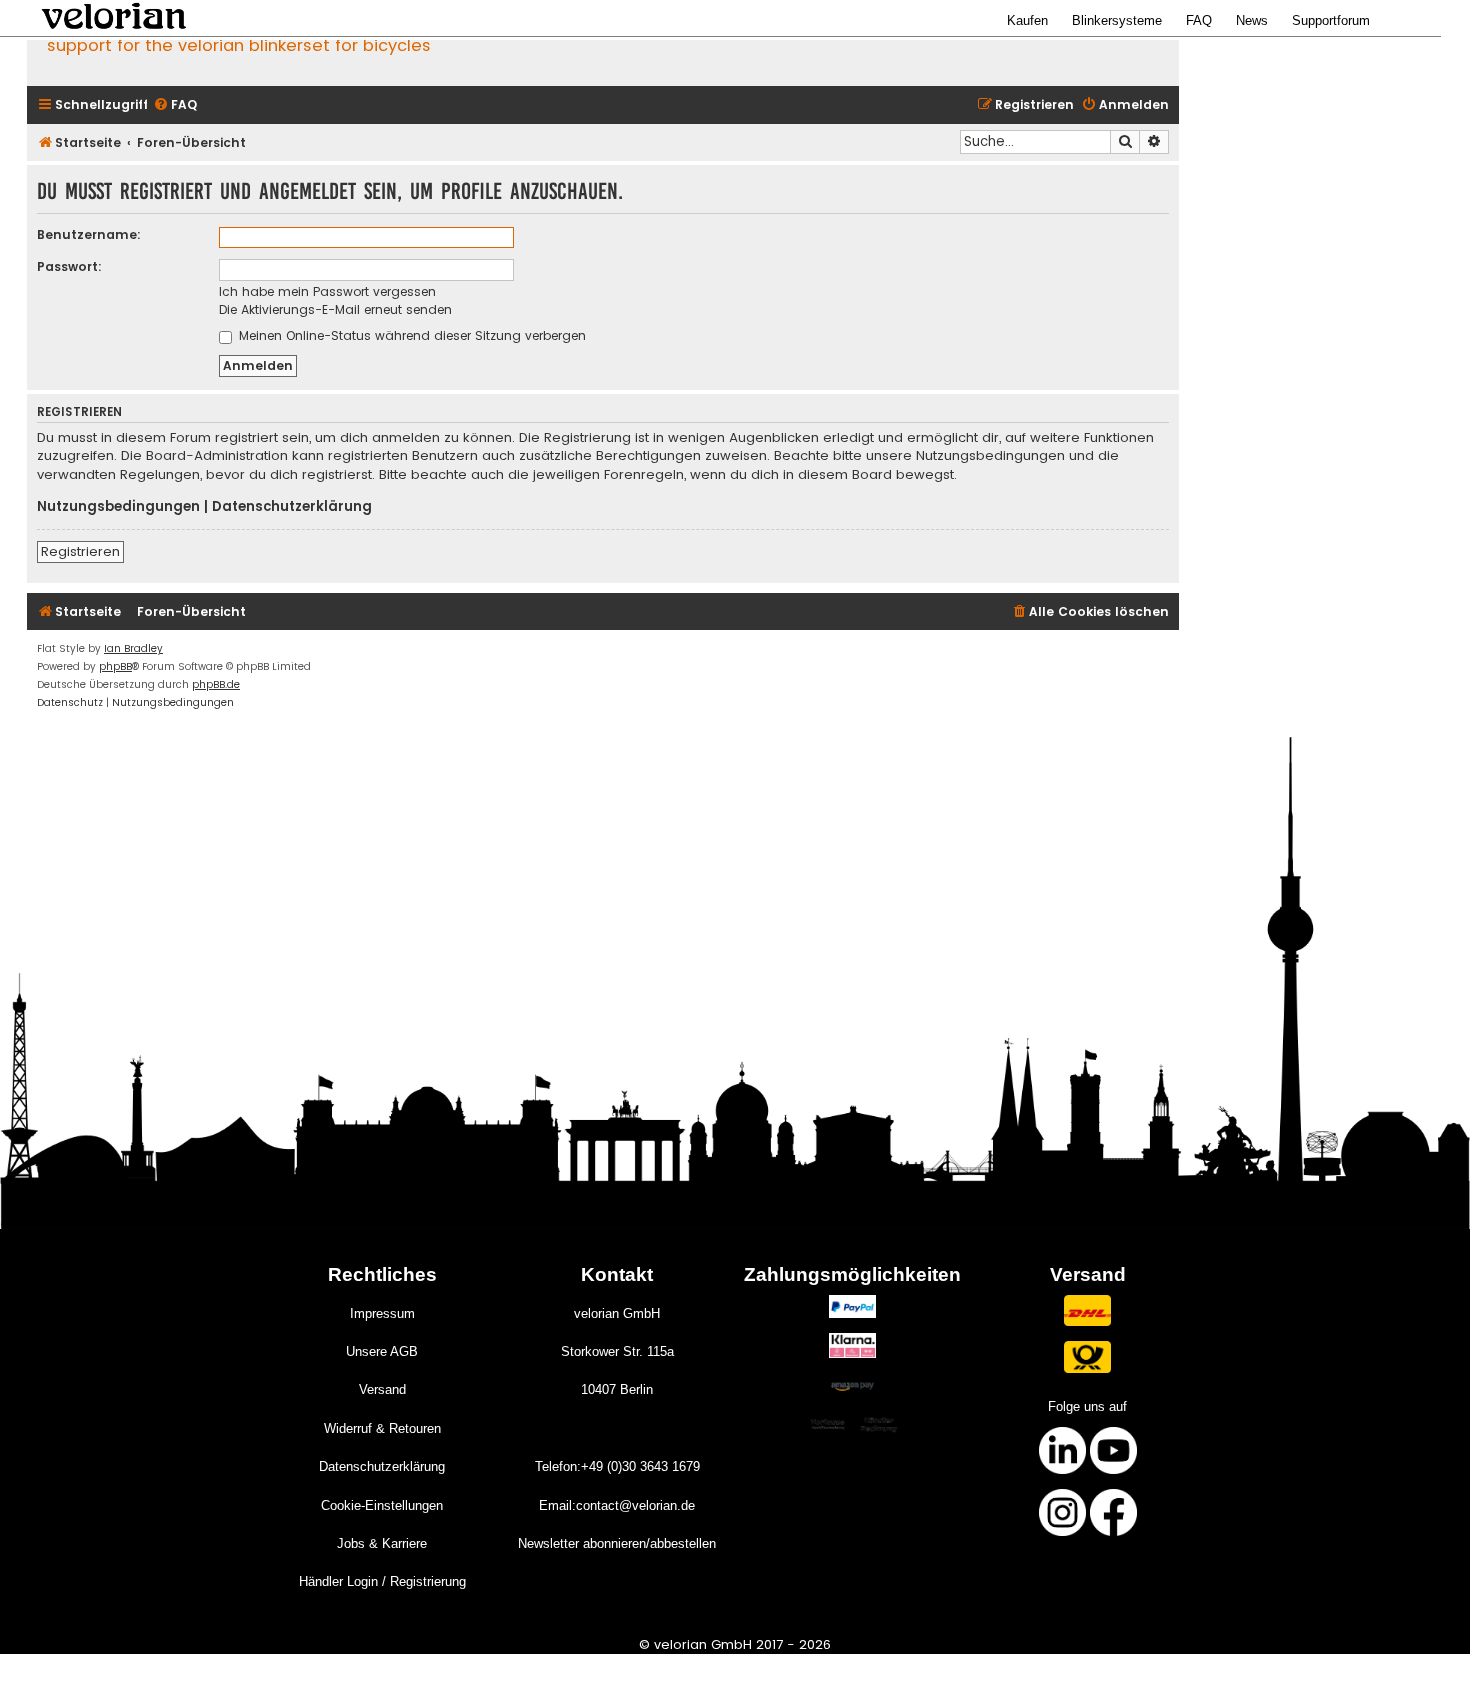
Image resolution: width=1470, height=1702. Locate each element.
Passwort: (69, 266)
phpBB (115, 666)
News (1252, 20)
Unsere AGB (382, 1351)
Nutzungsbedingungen (118, 507)
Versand (382, 1389)
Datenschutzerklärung (292, 507)
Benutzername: (89, 234)
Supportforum (1331, 20)
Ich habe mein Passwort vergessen (327, 291)
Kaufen (1027, 20)
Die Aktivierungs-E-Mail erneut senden (335, 309)
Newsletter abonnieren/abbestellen (617, 1543)
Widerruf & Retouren (382, 1428)
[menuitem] (175, 105)
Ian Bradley (133, 648)
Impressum (382, 1313)
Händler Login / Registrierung (382, 1581)
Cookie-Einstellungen (382, 1505)
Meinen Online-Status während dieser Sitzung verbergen (410, 335)
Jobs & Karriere (382, 1543)
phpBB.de (216, 684)
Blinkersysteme (1117, 20)
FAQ (1199, 20)
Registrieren (80, 551)
